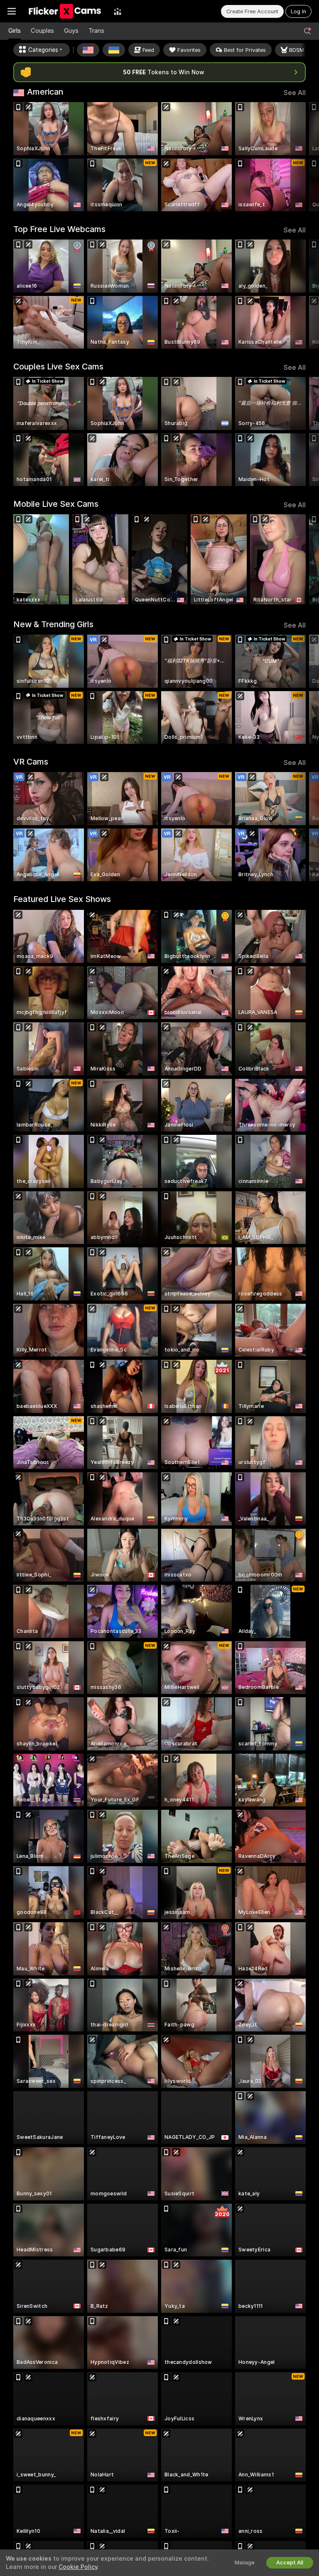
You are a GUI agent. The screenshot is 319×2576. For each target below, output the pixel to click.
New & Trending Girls (53, 624)
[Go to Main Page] (65, 11)
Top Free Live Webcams (59, 229)
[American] (88, 50)
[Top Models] (118, 11)
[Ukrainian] (114, 50)
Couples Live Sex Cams (58, 367)
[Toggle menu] (12, 11)
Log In (298, 11)
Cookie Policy (78, 2567)
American (45, 92)
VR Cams (31, 762)
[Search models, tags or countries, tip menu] (307, 31)
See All (295, 93)
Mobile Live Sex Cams (56, 504)
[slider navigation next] (303, 157)
